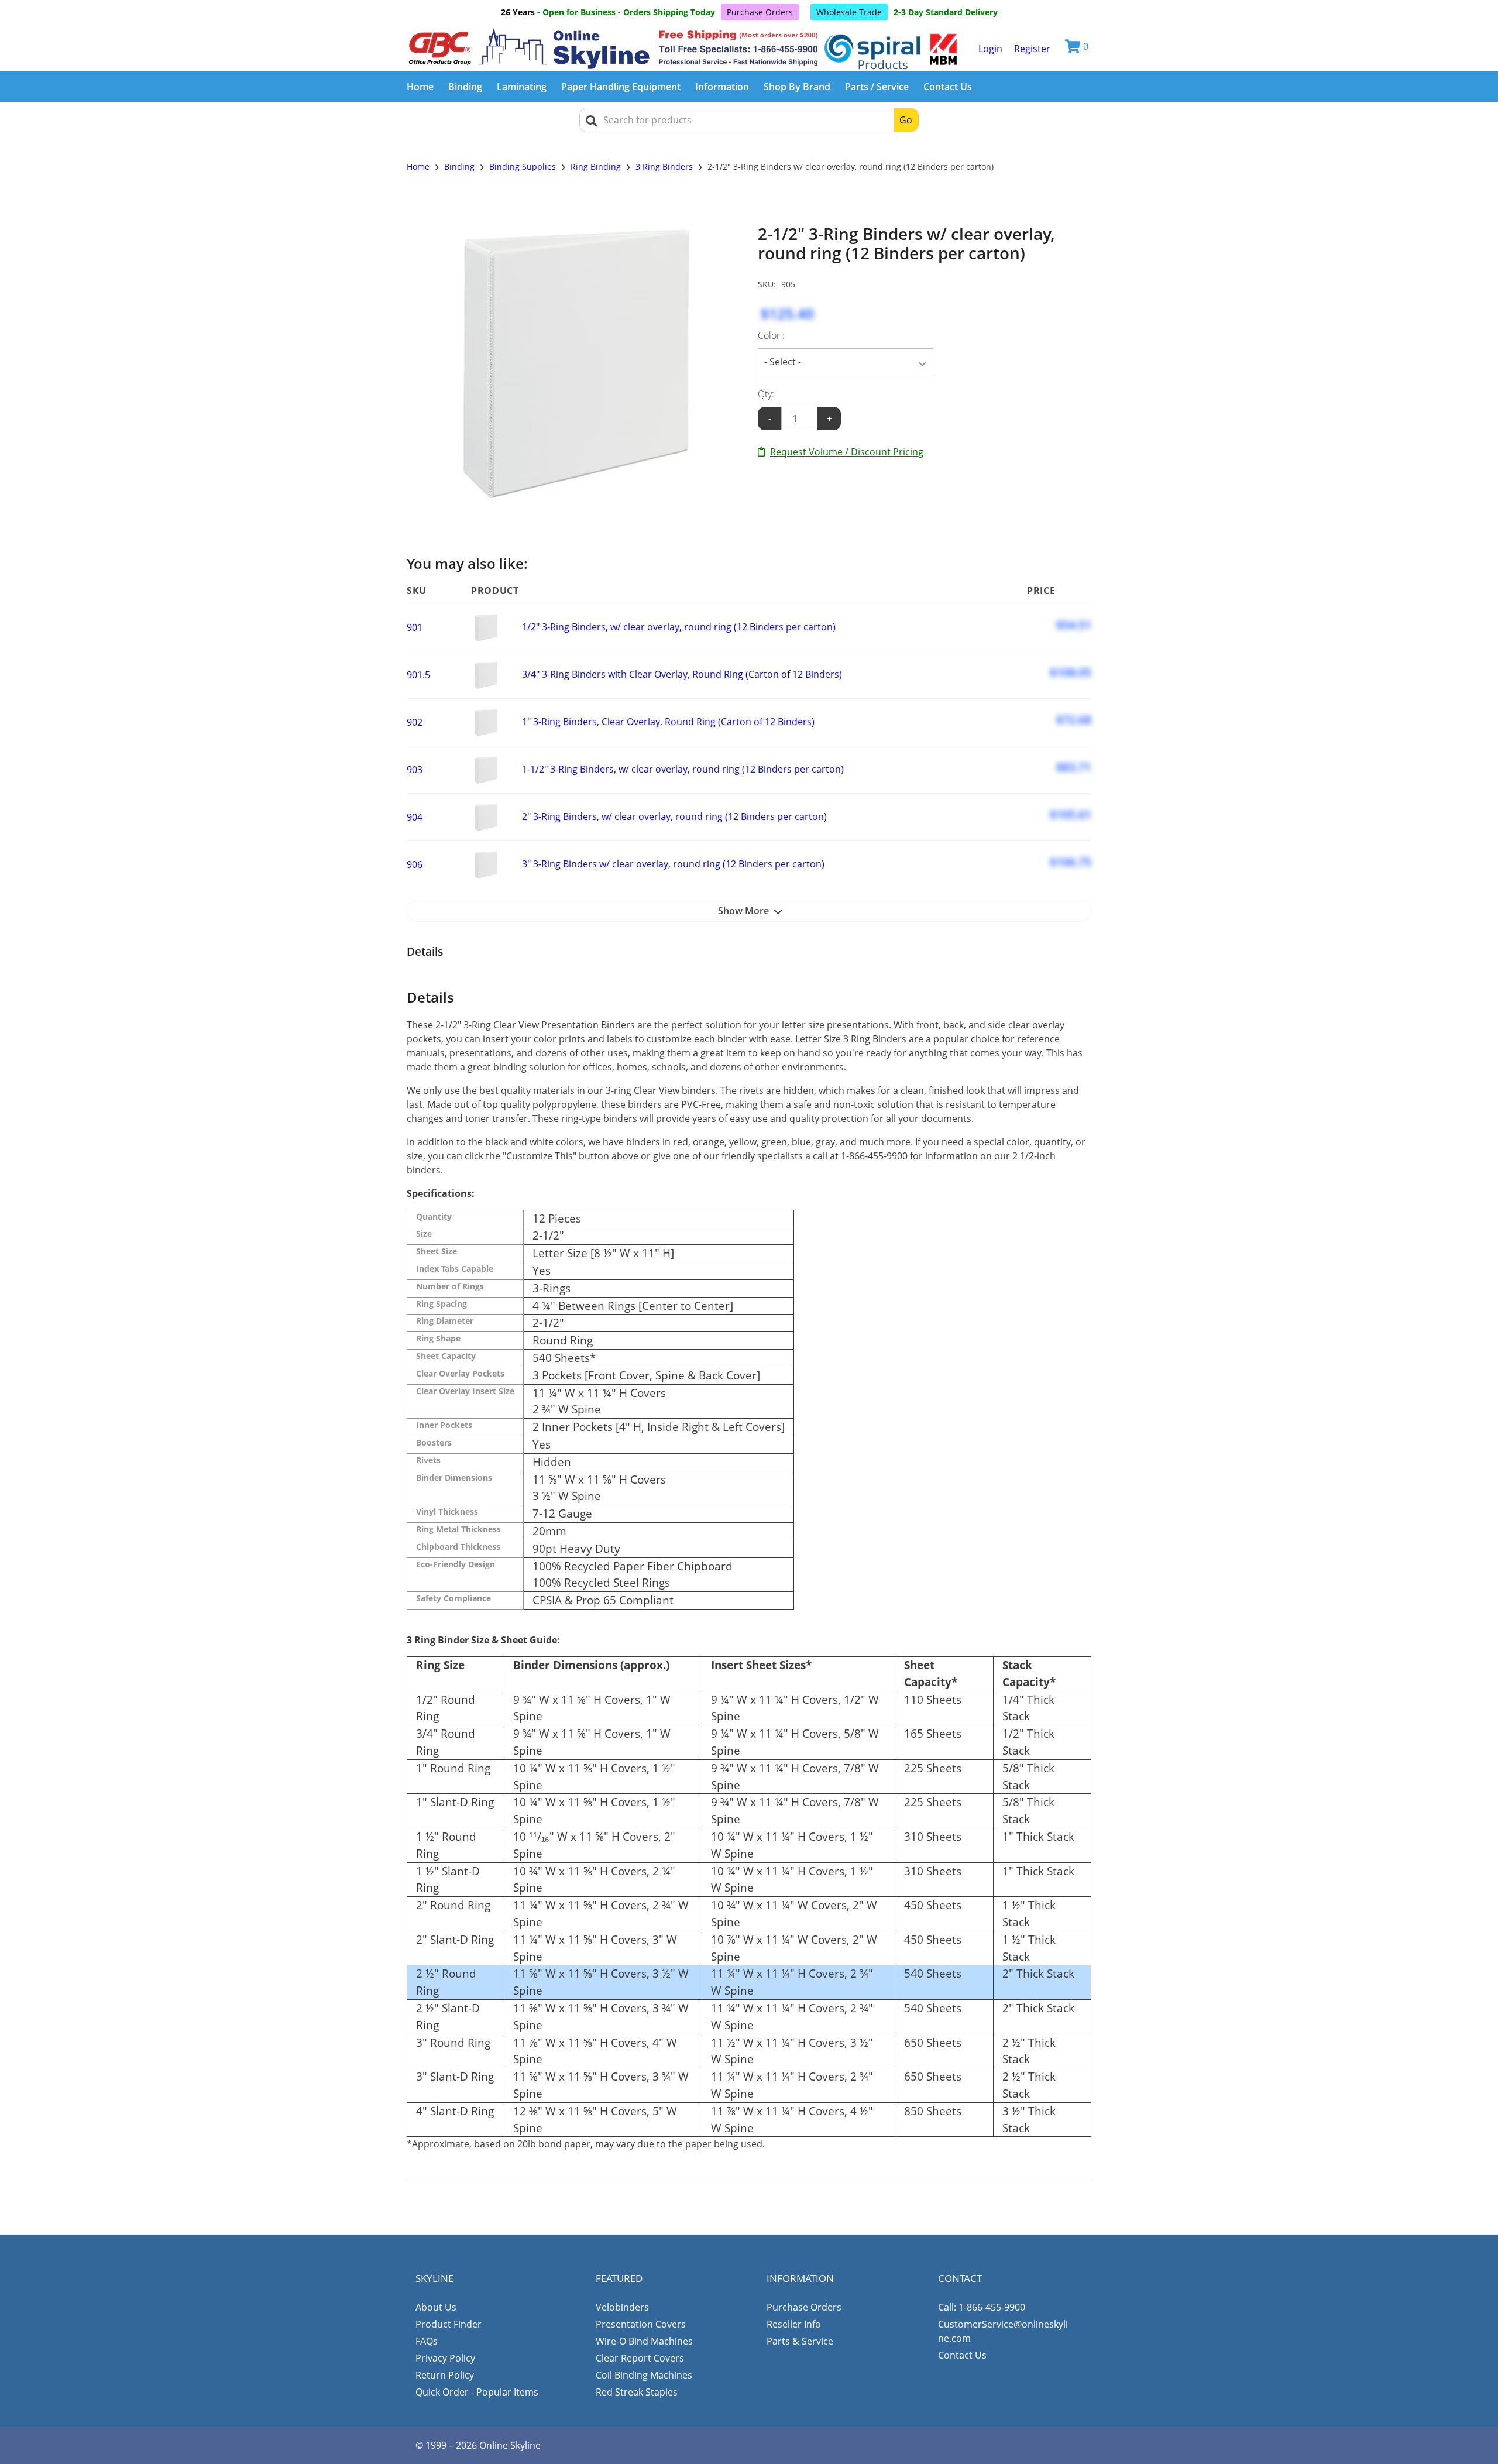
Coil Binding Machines (644, 2375)
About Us (436, 2307)
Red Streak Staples (637, 2392)
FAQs (427, 2341)
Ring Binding (596, 167)
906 (415, 864)
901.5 (418, 675)
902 (415, 722)
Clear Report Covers (640, 2358)
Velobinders (622, 2307)
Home (420, 87)
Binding (465, 87)
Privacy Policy (445, 2358)
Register (1032, 49)
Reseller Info (794, 2324)
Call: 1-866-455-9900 (982, 2307)
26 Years (518, 12)
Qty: (766, 394)
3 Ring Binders (664, 167)
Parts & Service (800, 2341)
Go (906, 120)
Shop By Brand (797, 87)
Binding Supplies (523, 167)
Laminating (522, 87)
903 (415, 770)
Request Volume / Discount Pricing (847, 452)
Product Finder (449, 2324)
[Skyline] (685, 49)
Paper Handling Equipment (621, 87)
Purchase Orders (760, 12)
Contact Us (948, 87)
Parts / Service (877, 87)
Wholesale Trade (849, 12)
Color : (771, 335)
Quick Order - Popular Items (477, 2392)
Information (722, 87)
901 (415, 627)
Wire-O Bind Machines (644, 2341)
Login (990, 49)
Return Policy (445, 2375)
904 (415, 817)
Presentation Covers (641, 2324)
